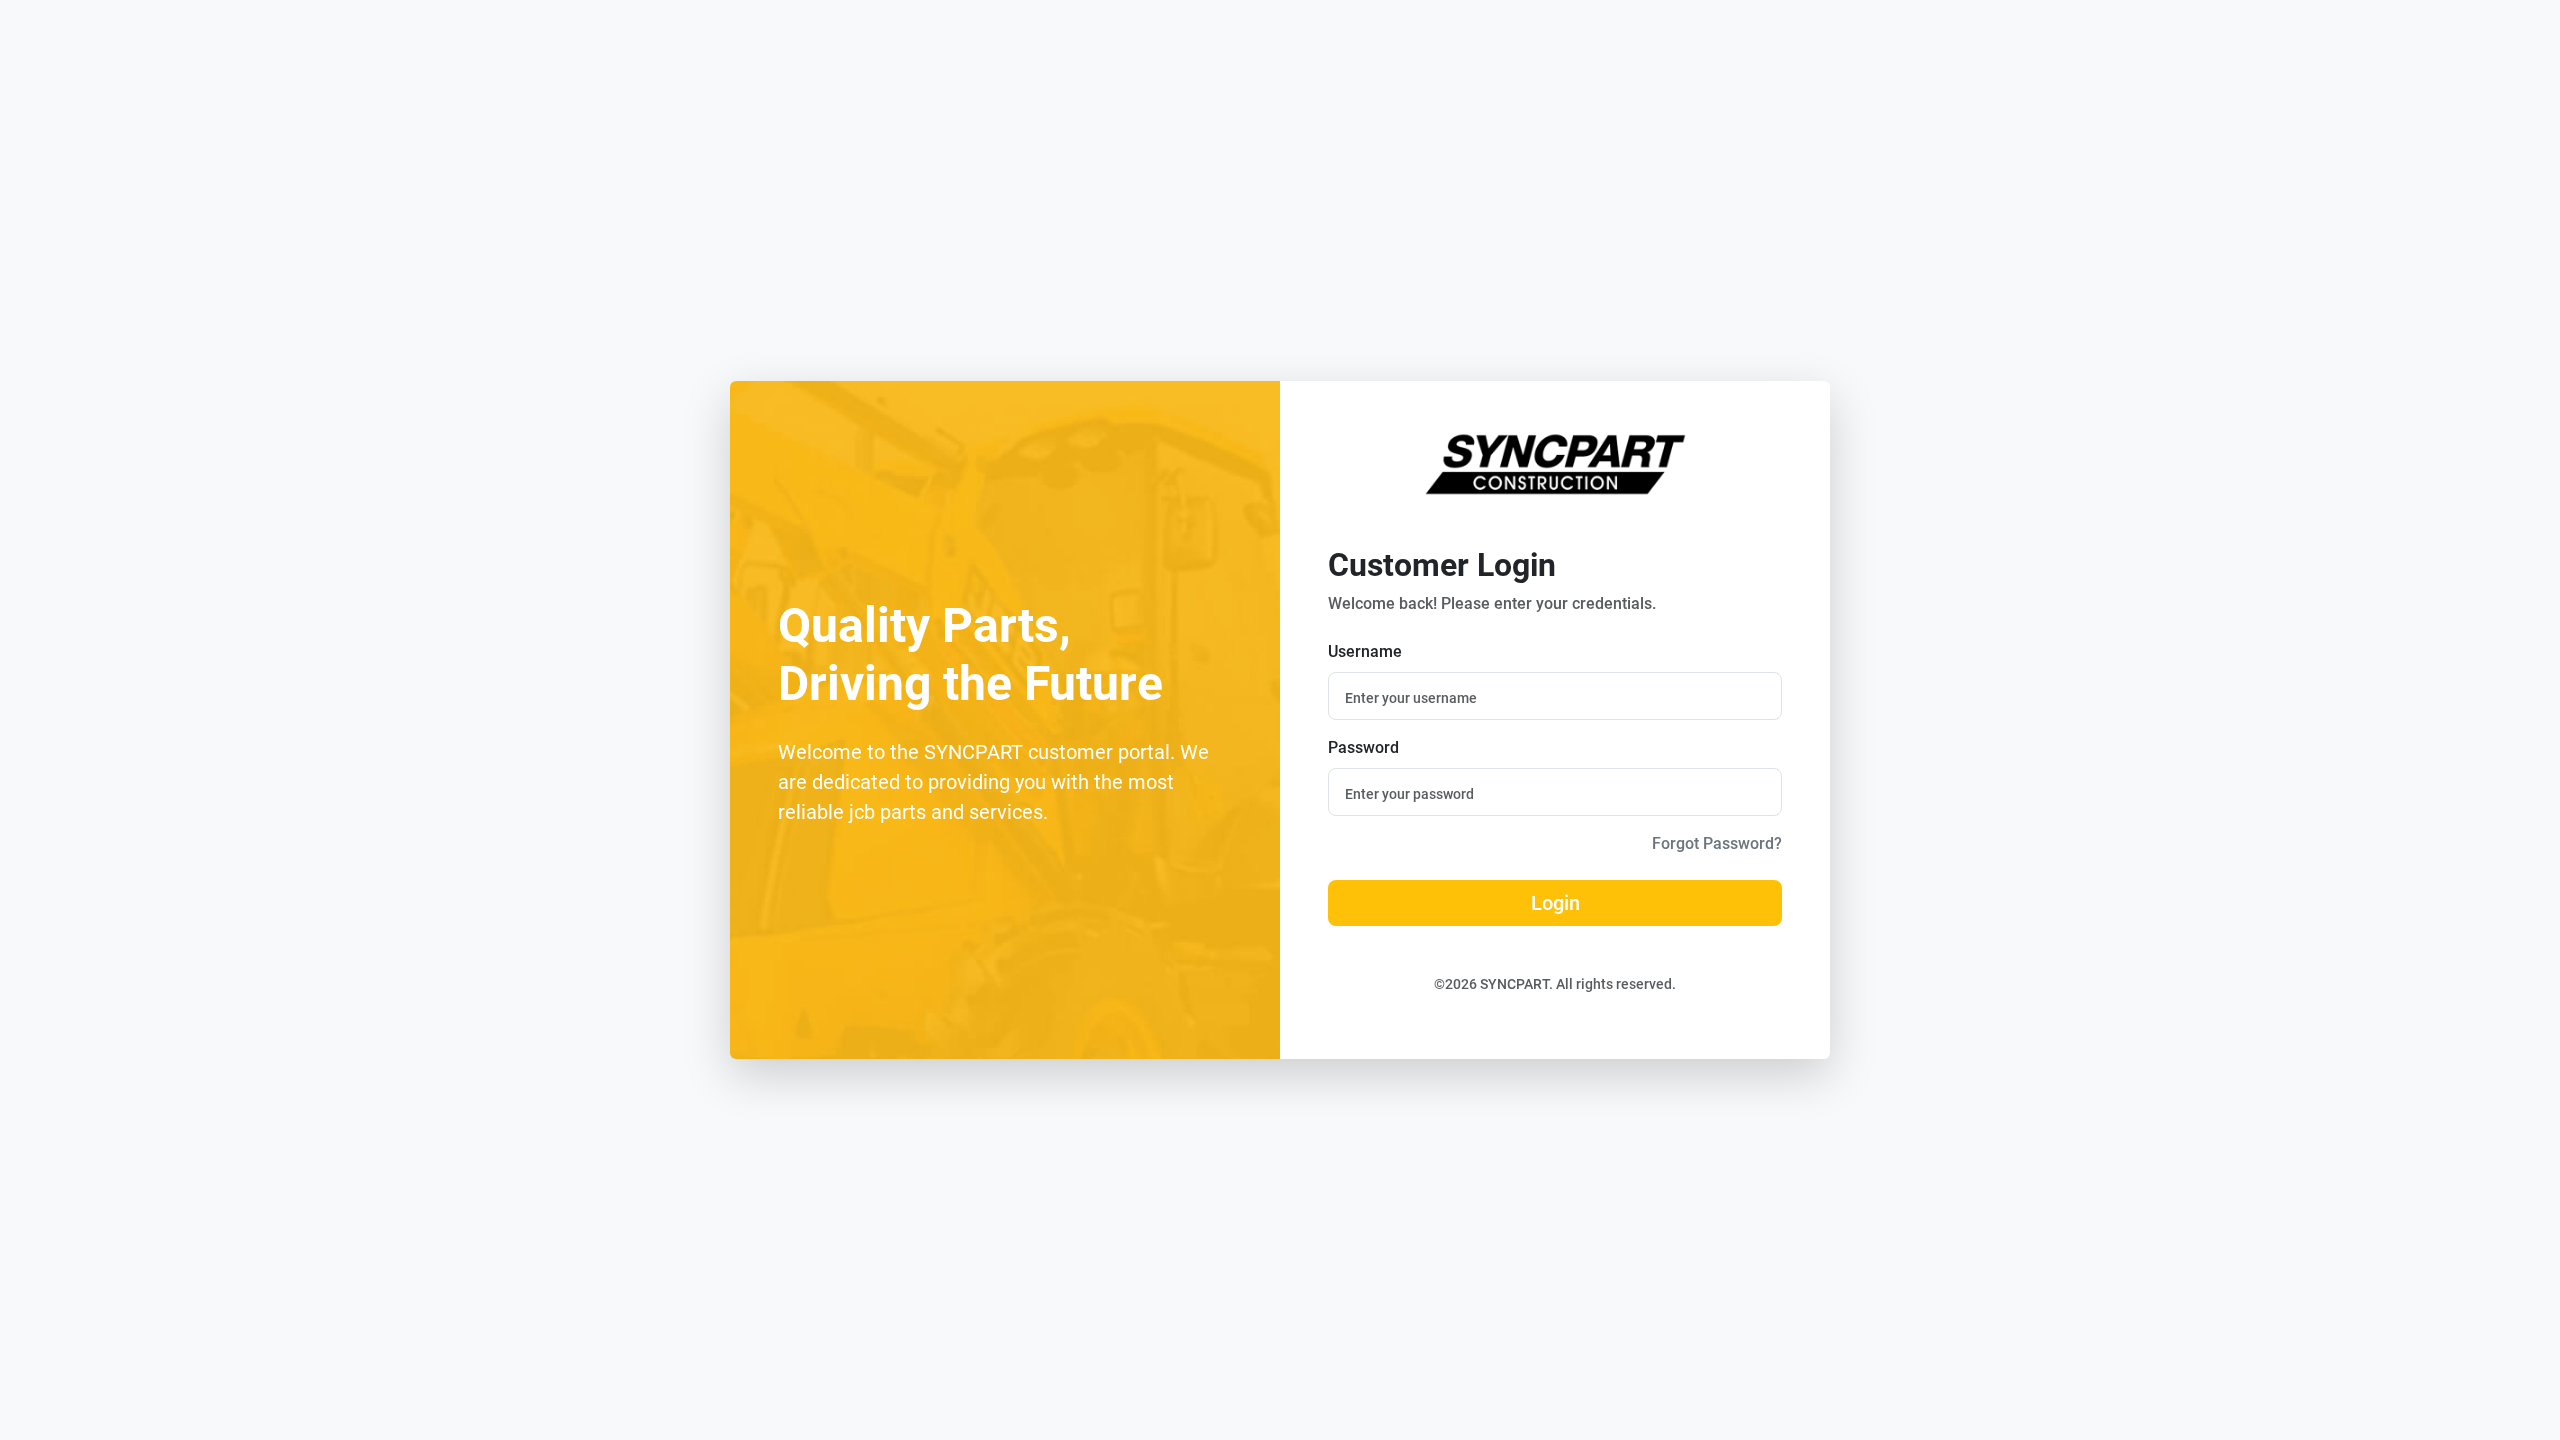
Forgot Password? (1717, 843)
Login (1555, 903)
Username (1365, 651)
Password (1363, 747)
